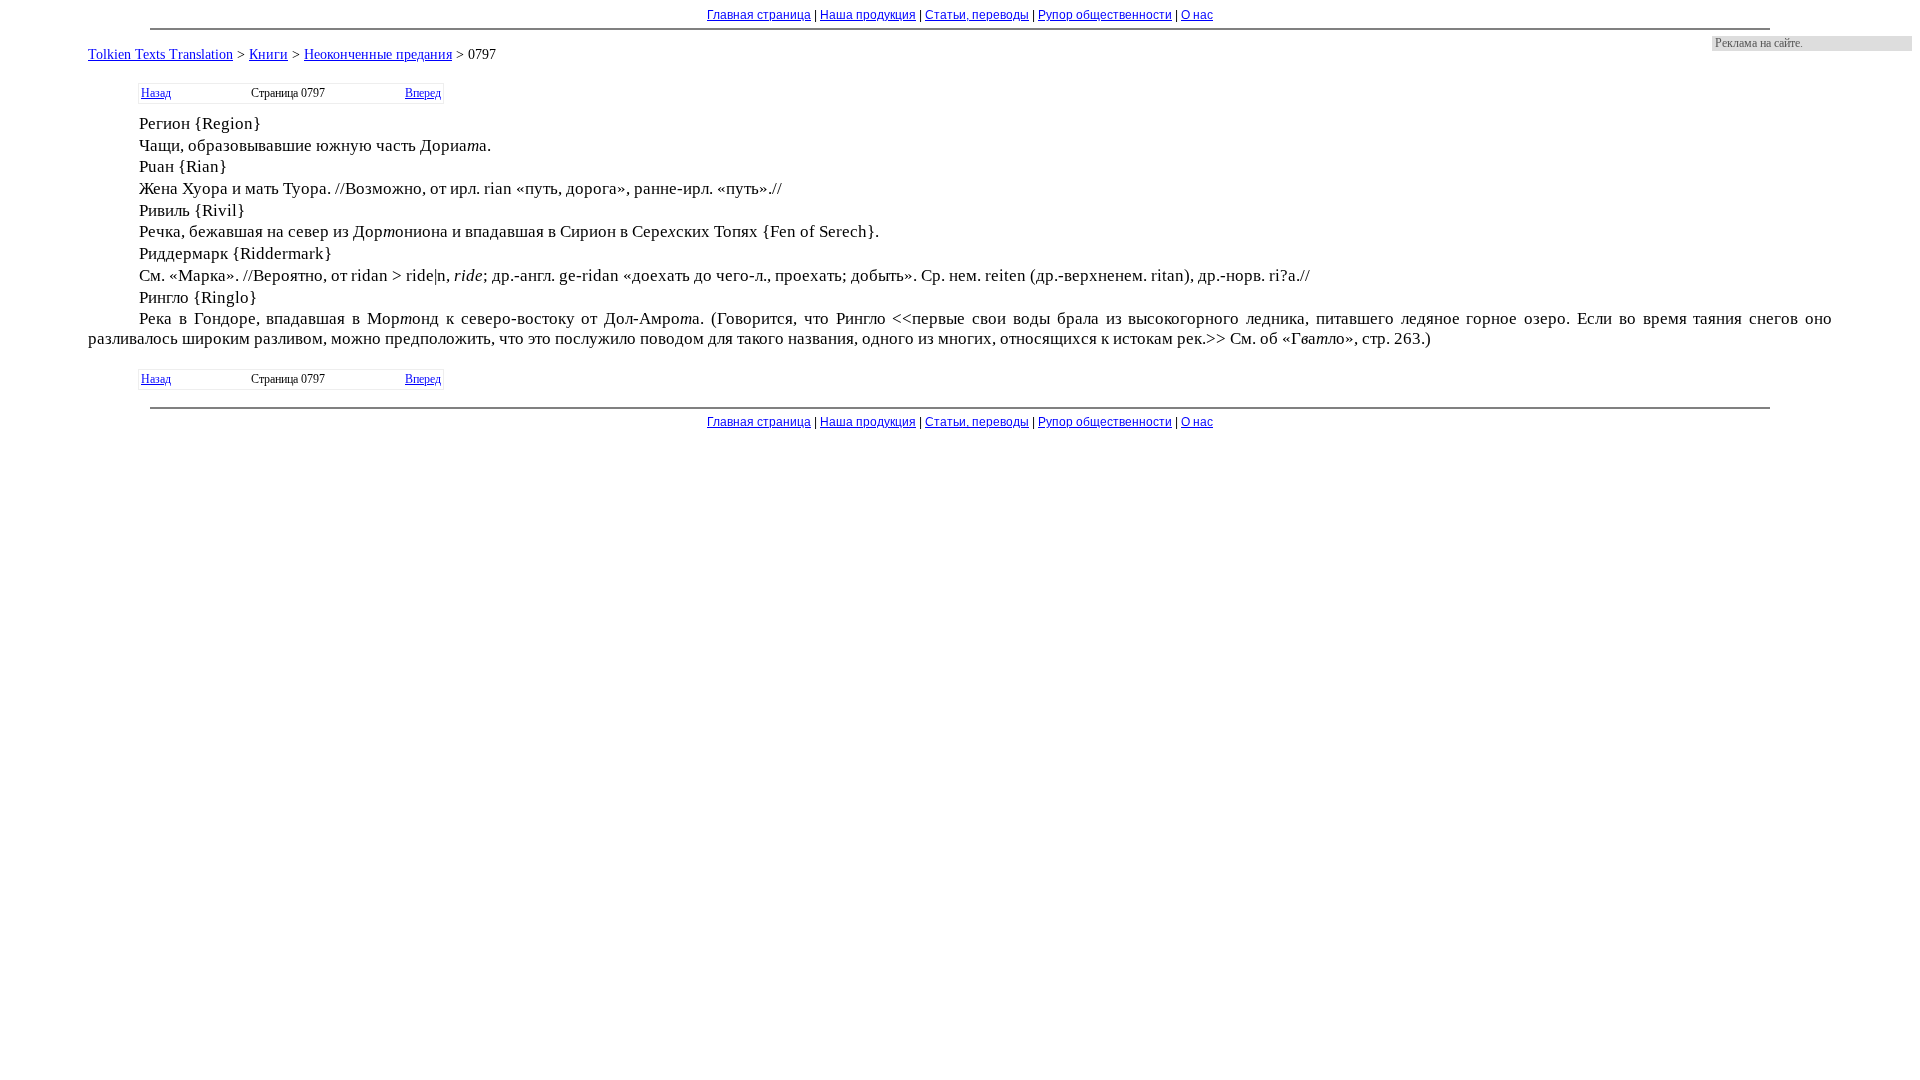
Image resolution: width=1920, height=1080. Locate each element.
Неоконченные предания (378, 54)
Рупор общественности (1105, 15)
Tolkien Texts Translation (160, 54)
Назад (156, 93)
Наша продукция (868, 15)
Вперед (423, 93)
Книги (268, 54)
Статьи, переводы (977, 15)
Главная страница (759, 15)
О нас (1197, 15)
